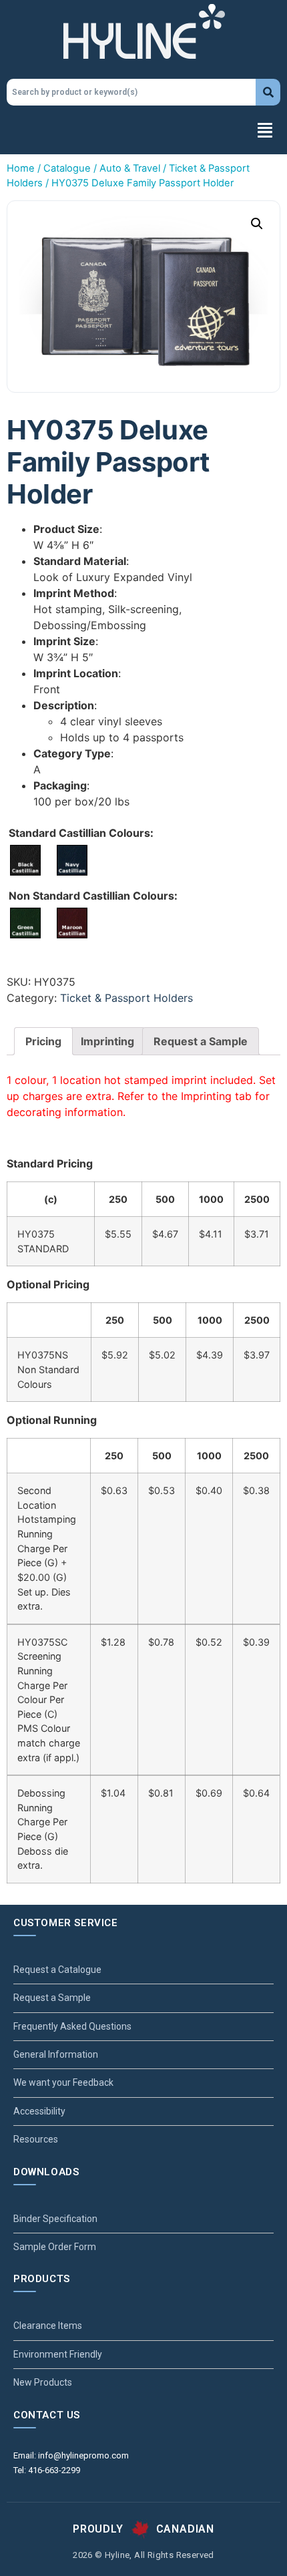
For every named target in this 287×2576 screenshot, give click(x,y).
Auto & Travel (130, 168)
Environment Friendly (58, 2354)
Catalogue (67, 168)
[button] (143, 132)
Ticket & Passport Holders (126, 998)
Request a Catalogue (57, 1970)
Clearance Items (48, 2326)
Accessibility (39, 2111)
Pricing (43, 1041)
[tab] (43, 1041)
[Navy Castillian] (72, 860)
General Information (56, 2054)
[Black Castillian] (25, 860)
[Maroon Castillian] (72, 923)
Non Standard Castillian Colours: (93, 896)
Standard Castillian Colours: (81, 833)
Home (21, 168)
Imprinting (107, 1041)
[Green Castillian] (25, 923)
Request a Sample (201, 1041)
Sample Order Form (55, 2247)
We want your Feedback (63, 2082)
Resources (36, 2139)
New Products (43, 2382)
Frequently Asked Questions (72, 2026)
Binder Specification (55, 2219)
